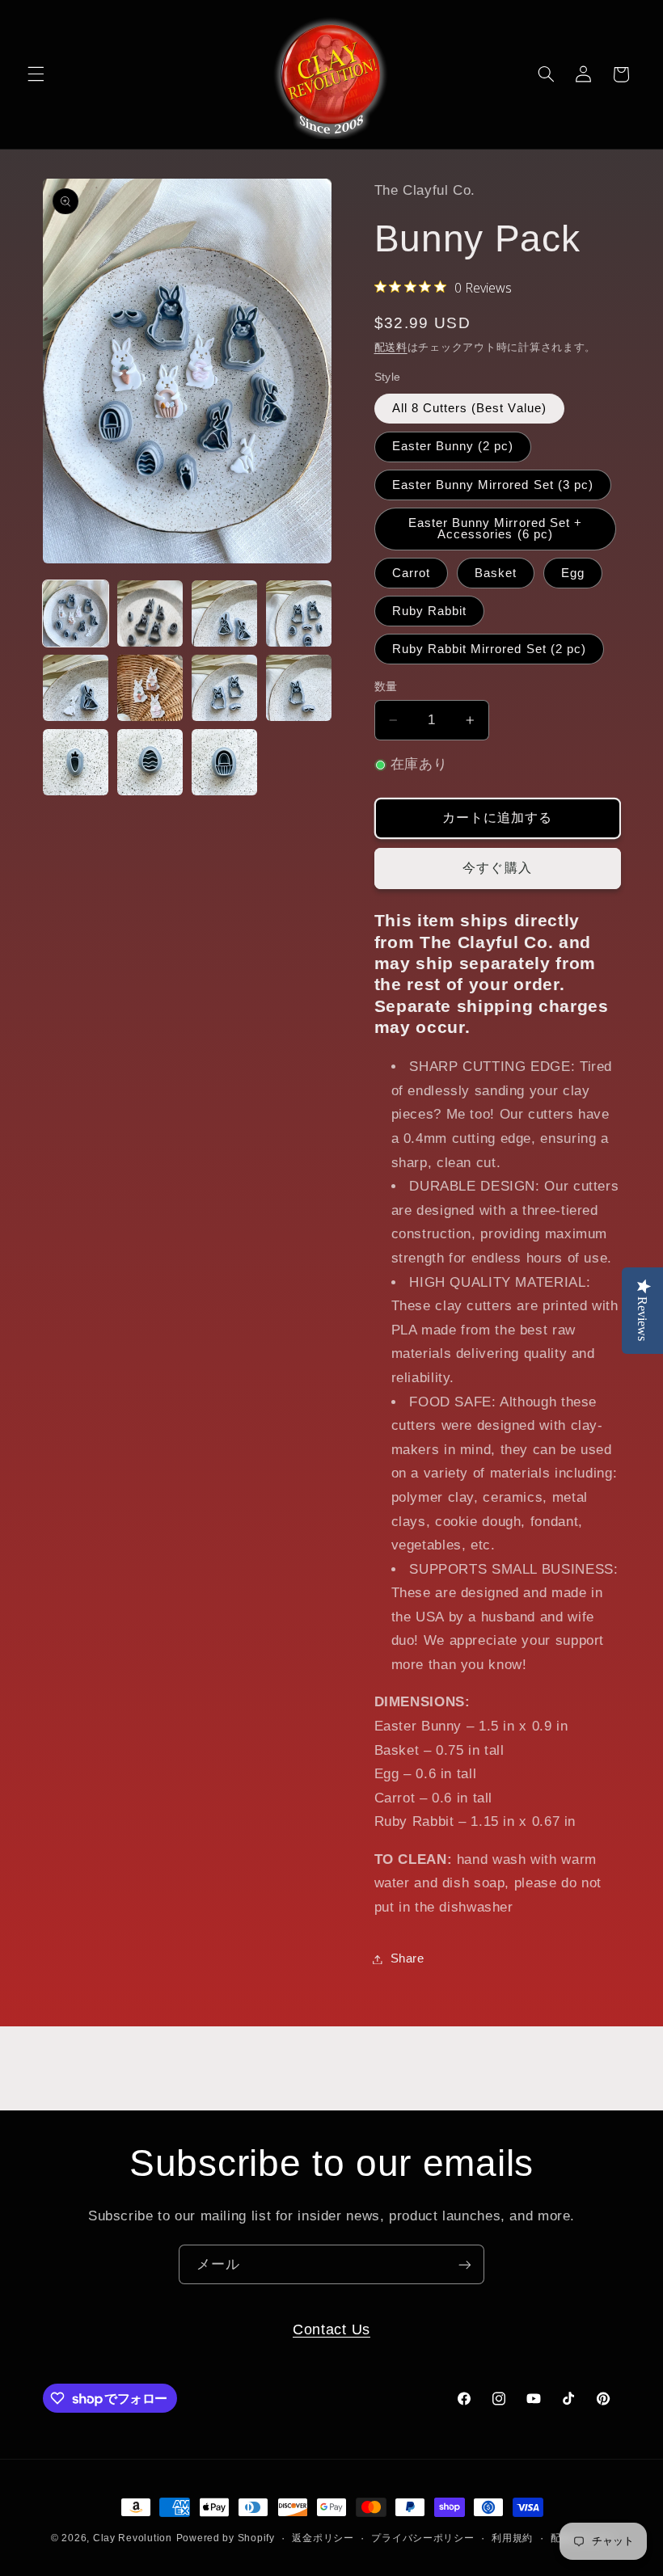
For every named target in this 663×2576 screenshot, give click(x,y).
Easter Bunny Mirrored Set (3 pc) (493, 485)
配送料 (391, 348)
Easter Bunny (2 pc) (453, 446)
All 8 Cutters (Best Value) (469, 408)
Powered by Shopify (226, 2538)
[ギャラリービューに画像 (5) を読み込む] (76, 688)
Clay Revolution (133, 2538)
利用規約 (512, 2538)
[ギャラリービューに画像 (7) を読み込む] (225, 688)
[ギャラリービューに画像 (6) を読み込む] (150, 688)
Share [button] (408, 1958)
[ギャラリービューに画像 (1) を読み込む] (76, 613)
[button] (36, 74)
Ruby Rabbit (430, 611)
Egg (573, 573)
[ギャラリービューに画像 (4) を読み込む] (299, 613)
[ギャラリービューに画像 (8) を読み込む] (299, 688)
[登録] (465, 2264)
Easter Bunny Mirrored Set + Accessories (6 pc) (495, 529)
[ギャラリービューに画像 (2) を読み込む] (150, 613)
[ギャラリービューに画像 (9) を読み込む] (76, 762)
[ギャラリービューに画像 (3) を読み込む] (225, 613)
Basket (496, 573)
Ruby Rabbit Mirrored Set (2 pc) (490, 649)
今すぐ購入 (497, 868)
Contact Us (331, 2329)
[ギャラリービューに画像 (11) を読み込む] (225, 762)
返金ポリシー (323, 2538)
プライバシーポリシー (422, 2538)
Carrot (411, 573)
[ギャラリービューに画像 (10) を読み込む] (150, 762)
